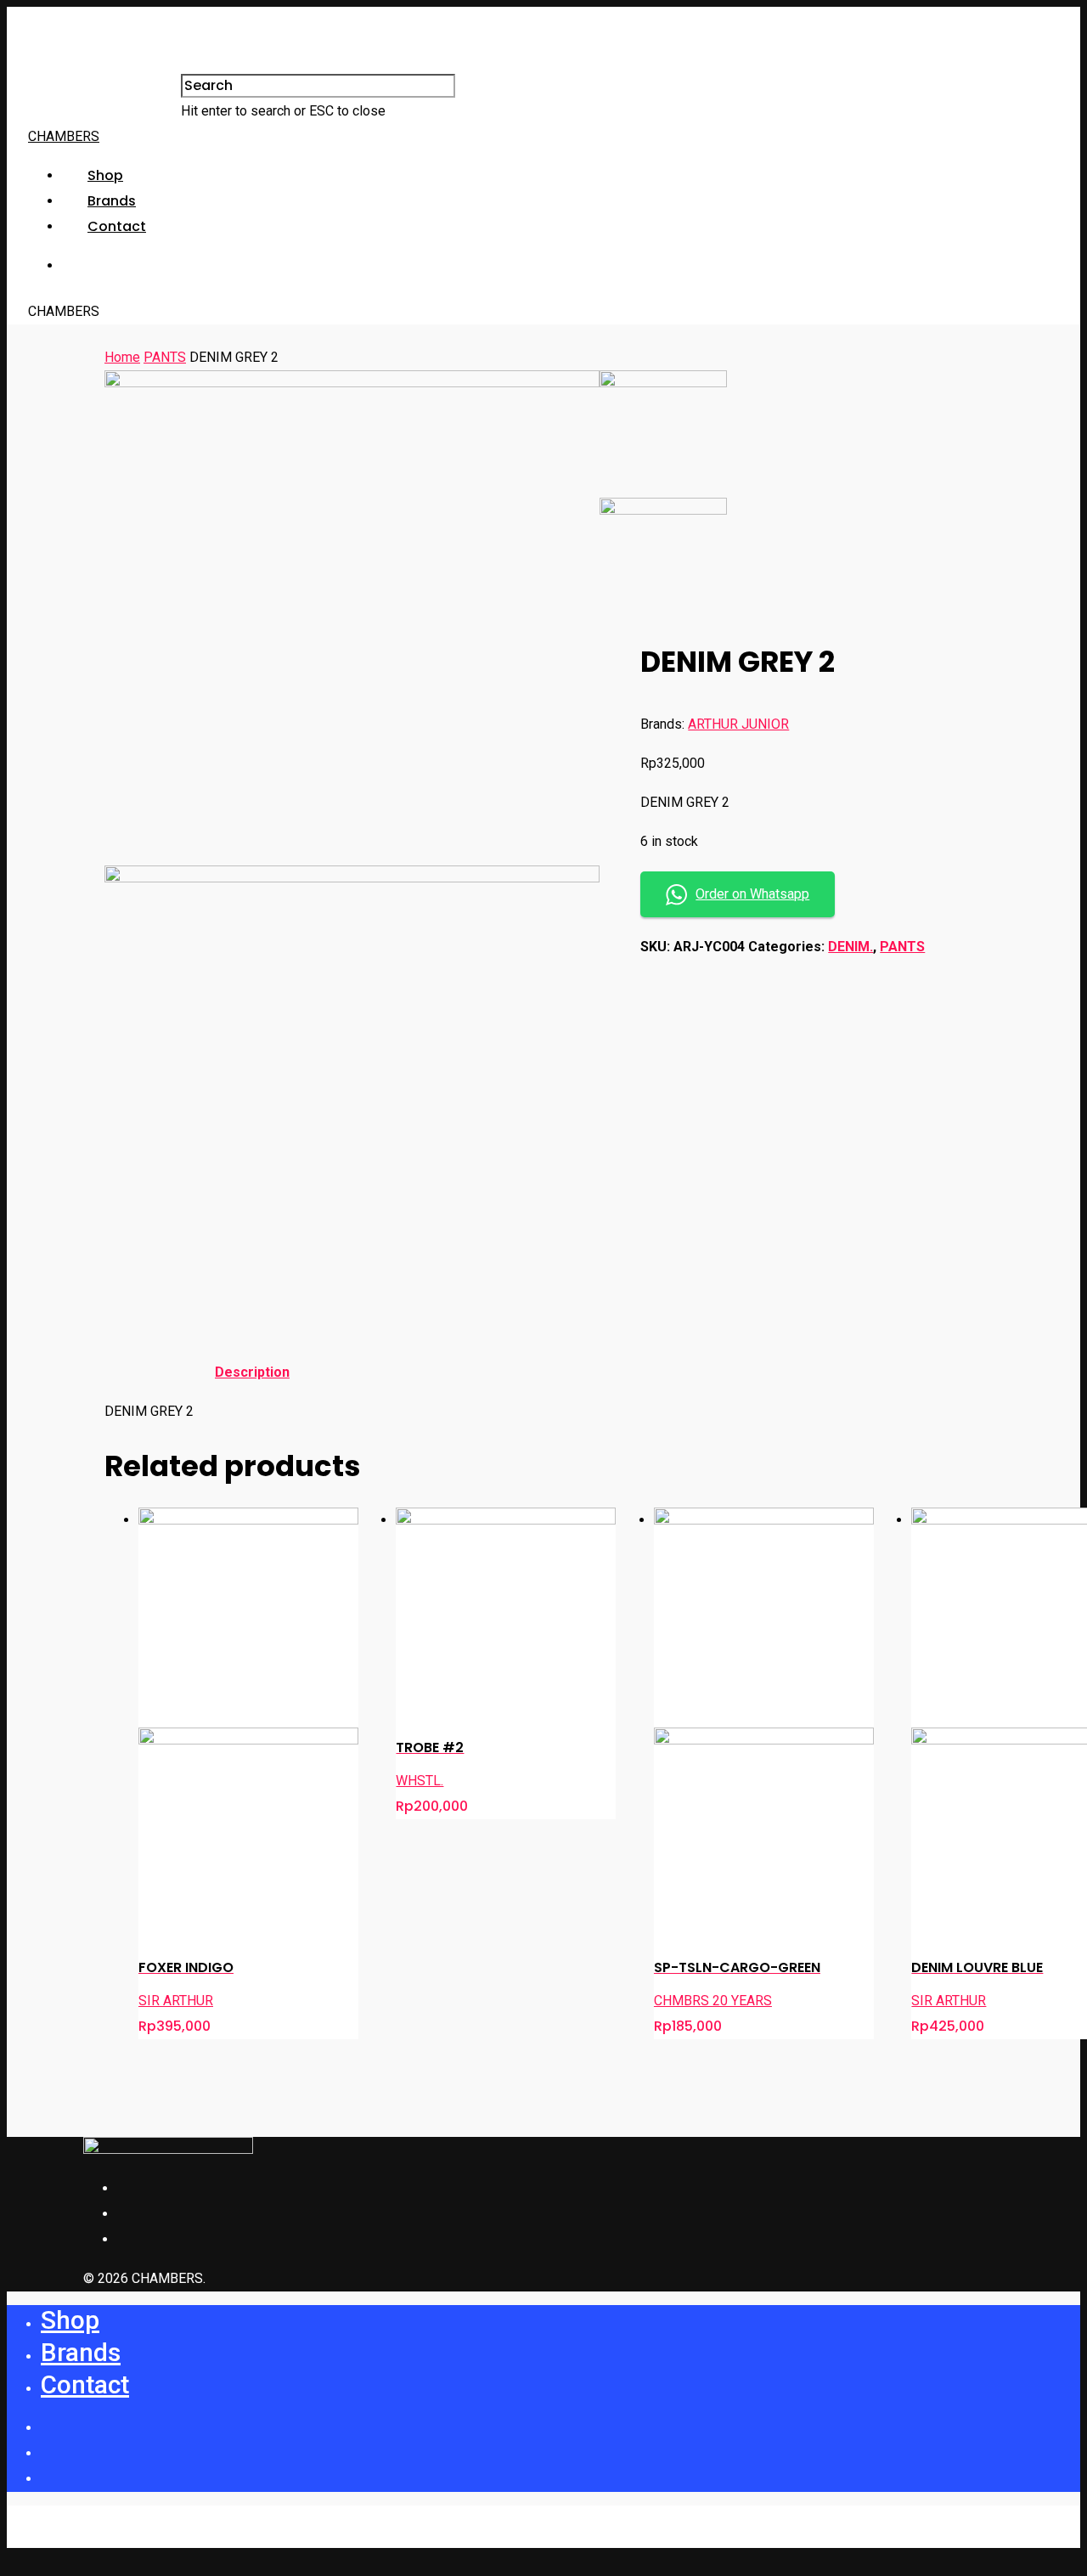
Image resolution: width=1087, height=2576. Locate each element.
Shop (105, 175)
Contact (117, 226)
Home (122, 357)
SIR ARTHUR (176, 2001)
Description (252, 1372)
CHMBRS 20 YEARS (713, 2001)
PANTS (165, 357)
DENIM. (850, 947)
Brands (112, 201)
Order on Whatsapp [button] (752, 894)
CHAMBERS (64, 136)
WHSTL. (420, 1781)
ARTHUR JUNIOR (738, 724)
